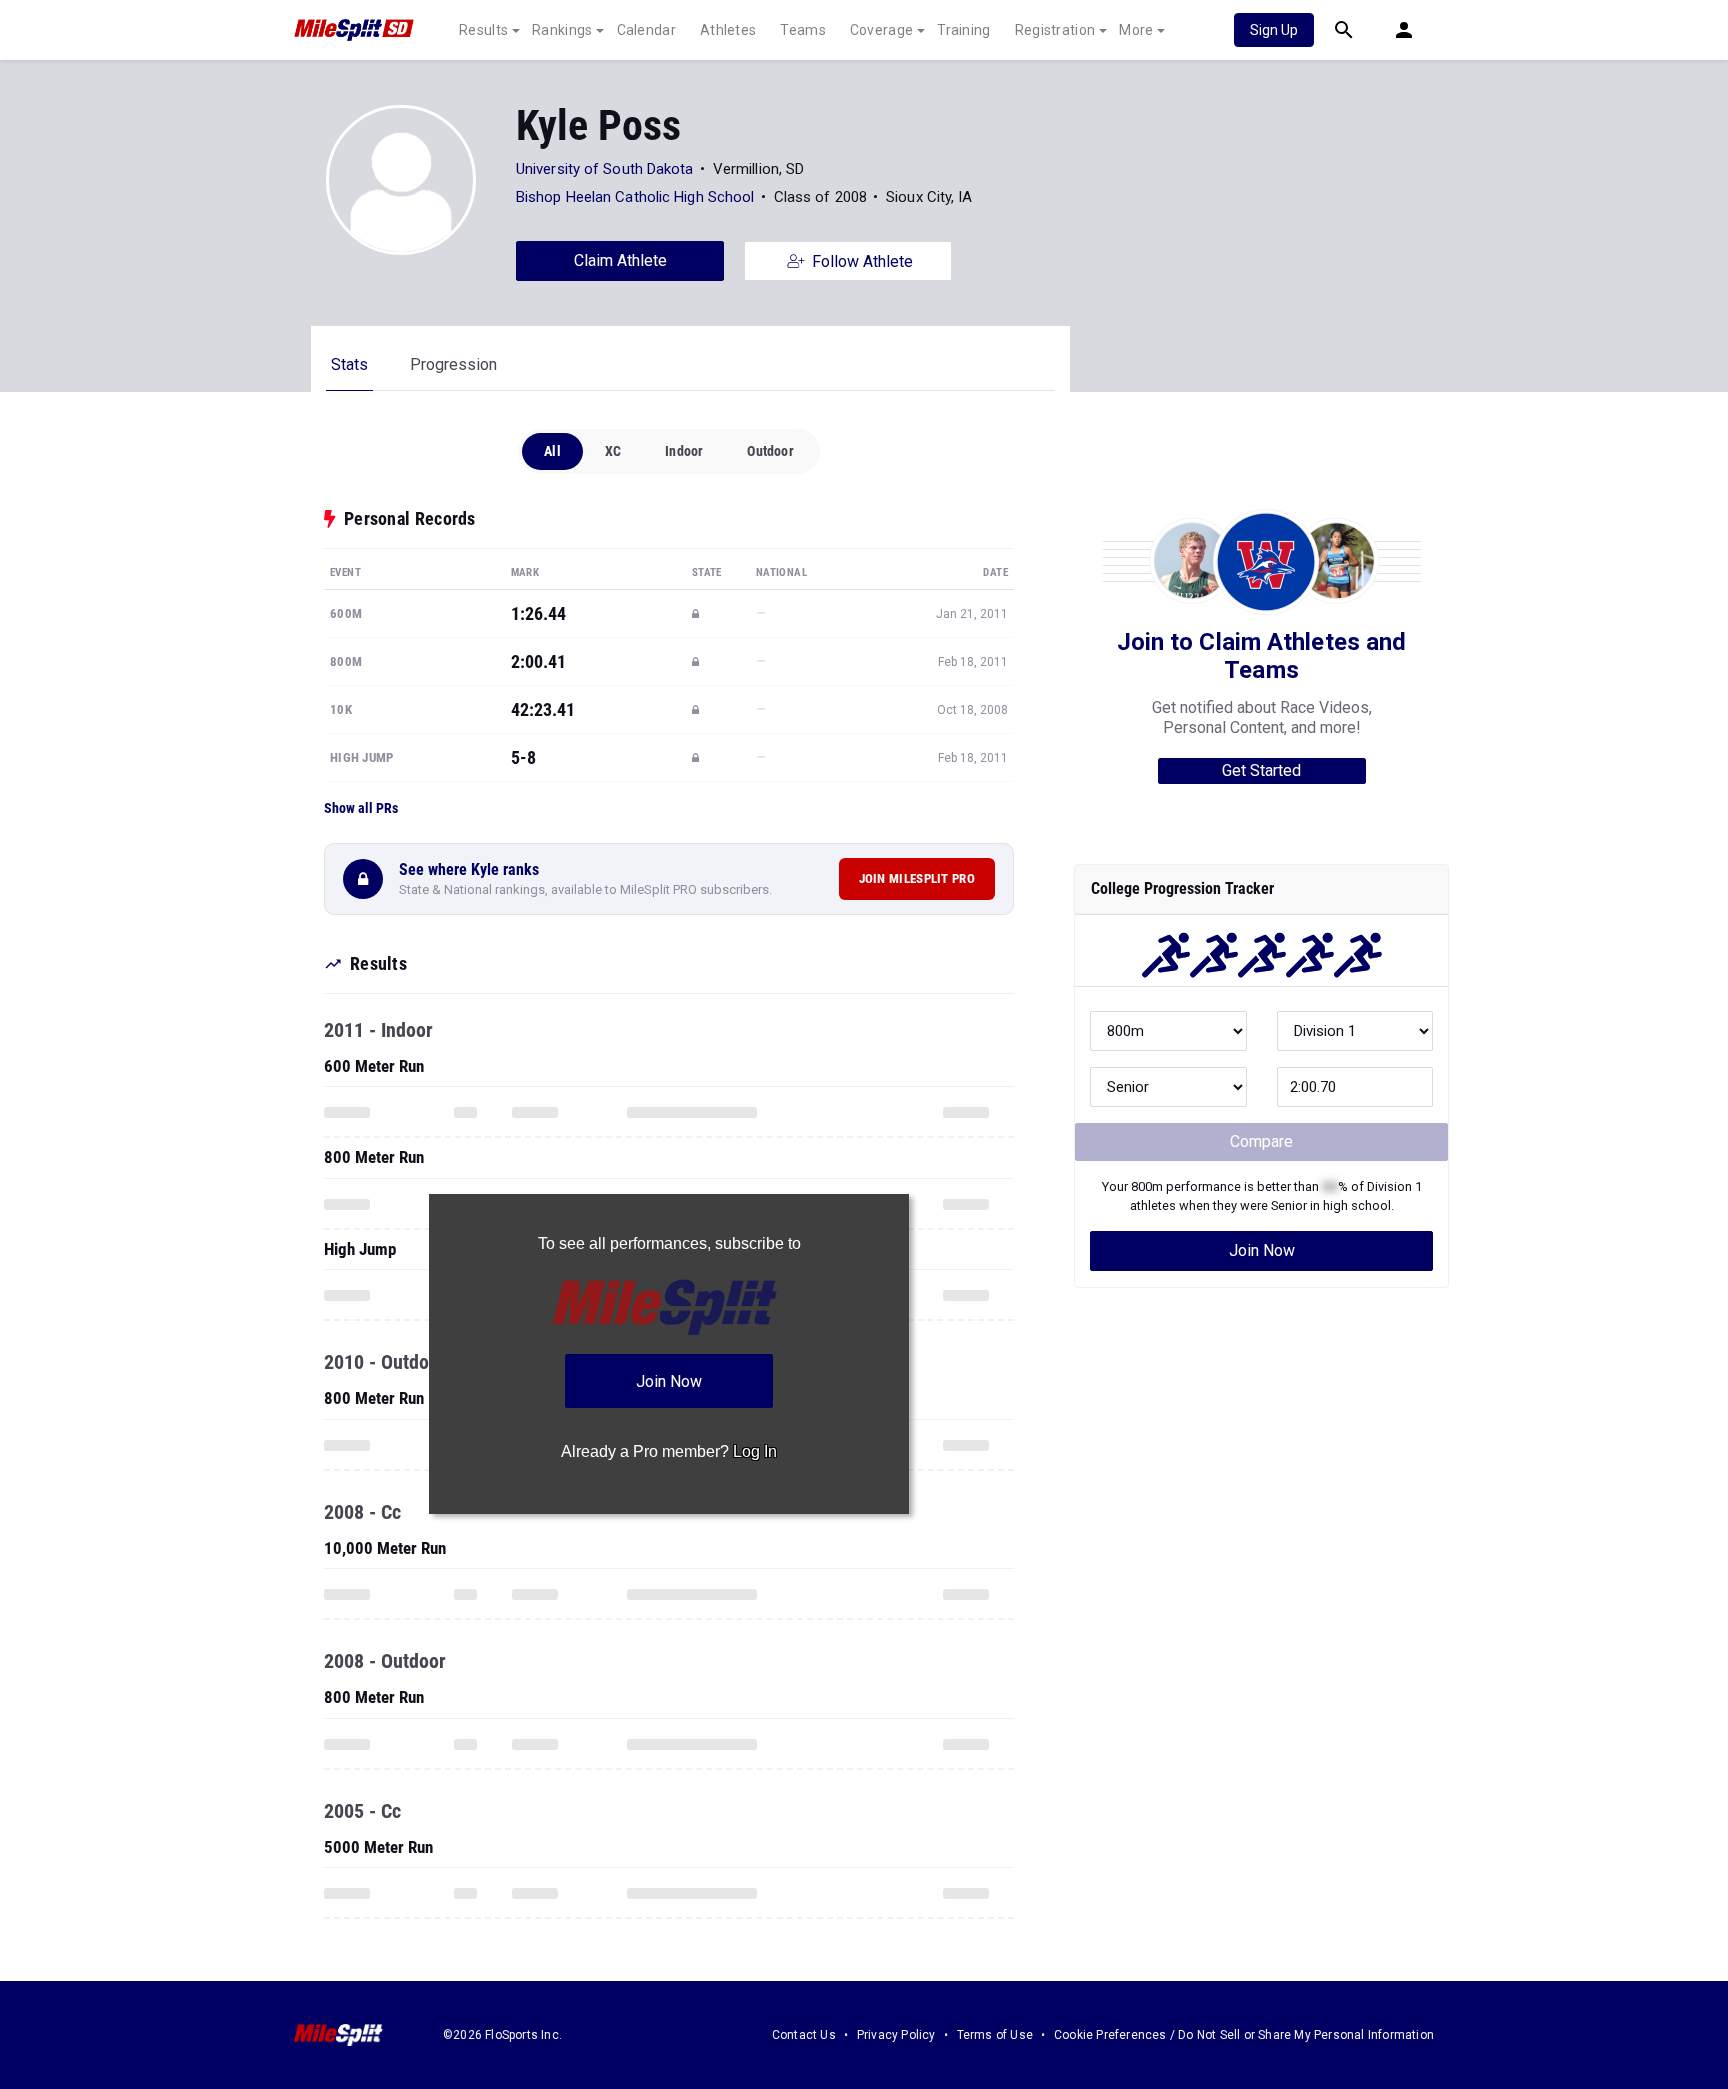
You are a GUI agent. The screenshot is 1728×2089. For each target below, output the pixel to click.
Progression (453, 364)
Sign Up (1274, 30)
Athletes (728, 30)
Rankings (562, 30)
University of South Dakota (605, 169)
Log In (755, 1451)
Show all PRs (361, 808)
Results (483, 30)
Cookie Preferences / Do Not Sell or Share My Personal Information (1244, 2035)
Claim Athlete (620, 260)
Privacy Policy (896, 2035)
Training (963, 30)
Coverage (881, 30)
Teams (803, 30)
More (1136, 30)
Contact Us (804, 2035)
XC (613, 451)
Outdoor (770, 451)
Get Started (1261, 770)
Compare (1261, 1141)
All (552, 451)
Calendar (646, 30)
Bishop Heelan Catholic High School (635, 197)
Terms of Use (995, 2035)
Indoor (684, 451)
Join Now (1262, 1250)
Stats (349, 364)
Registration (1055, 30)
